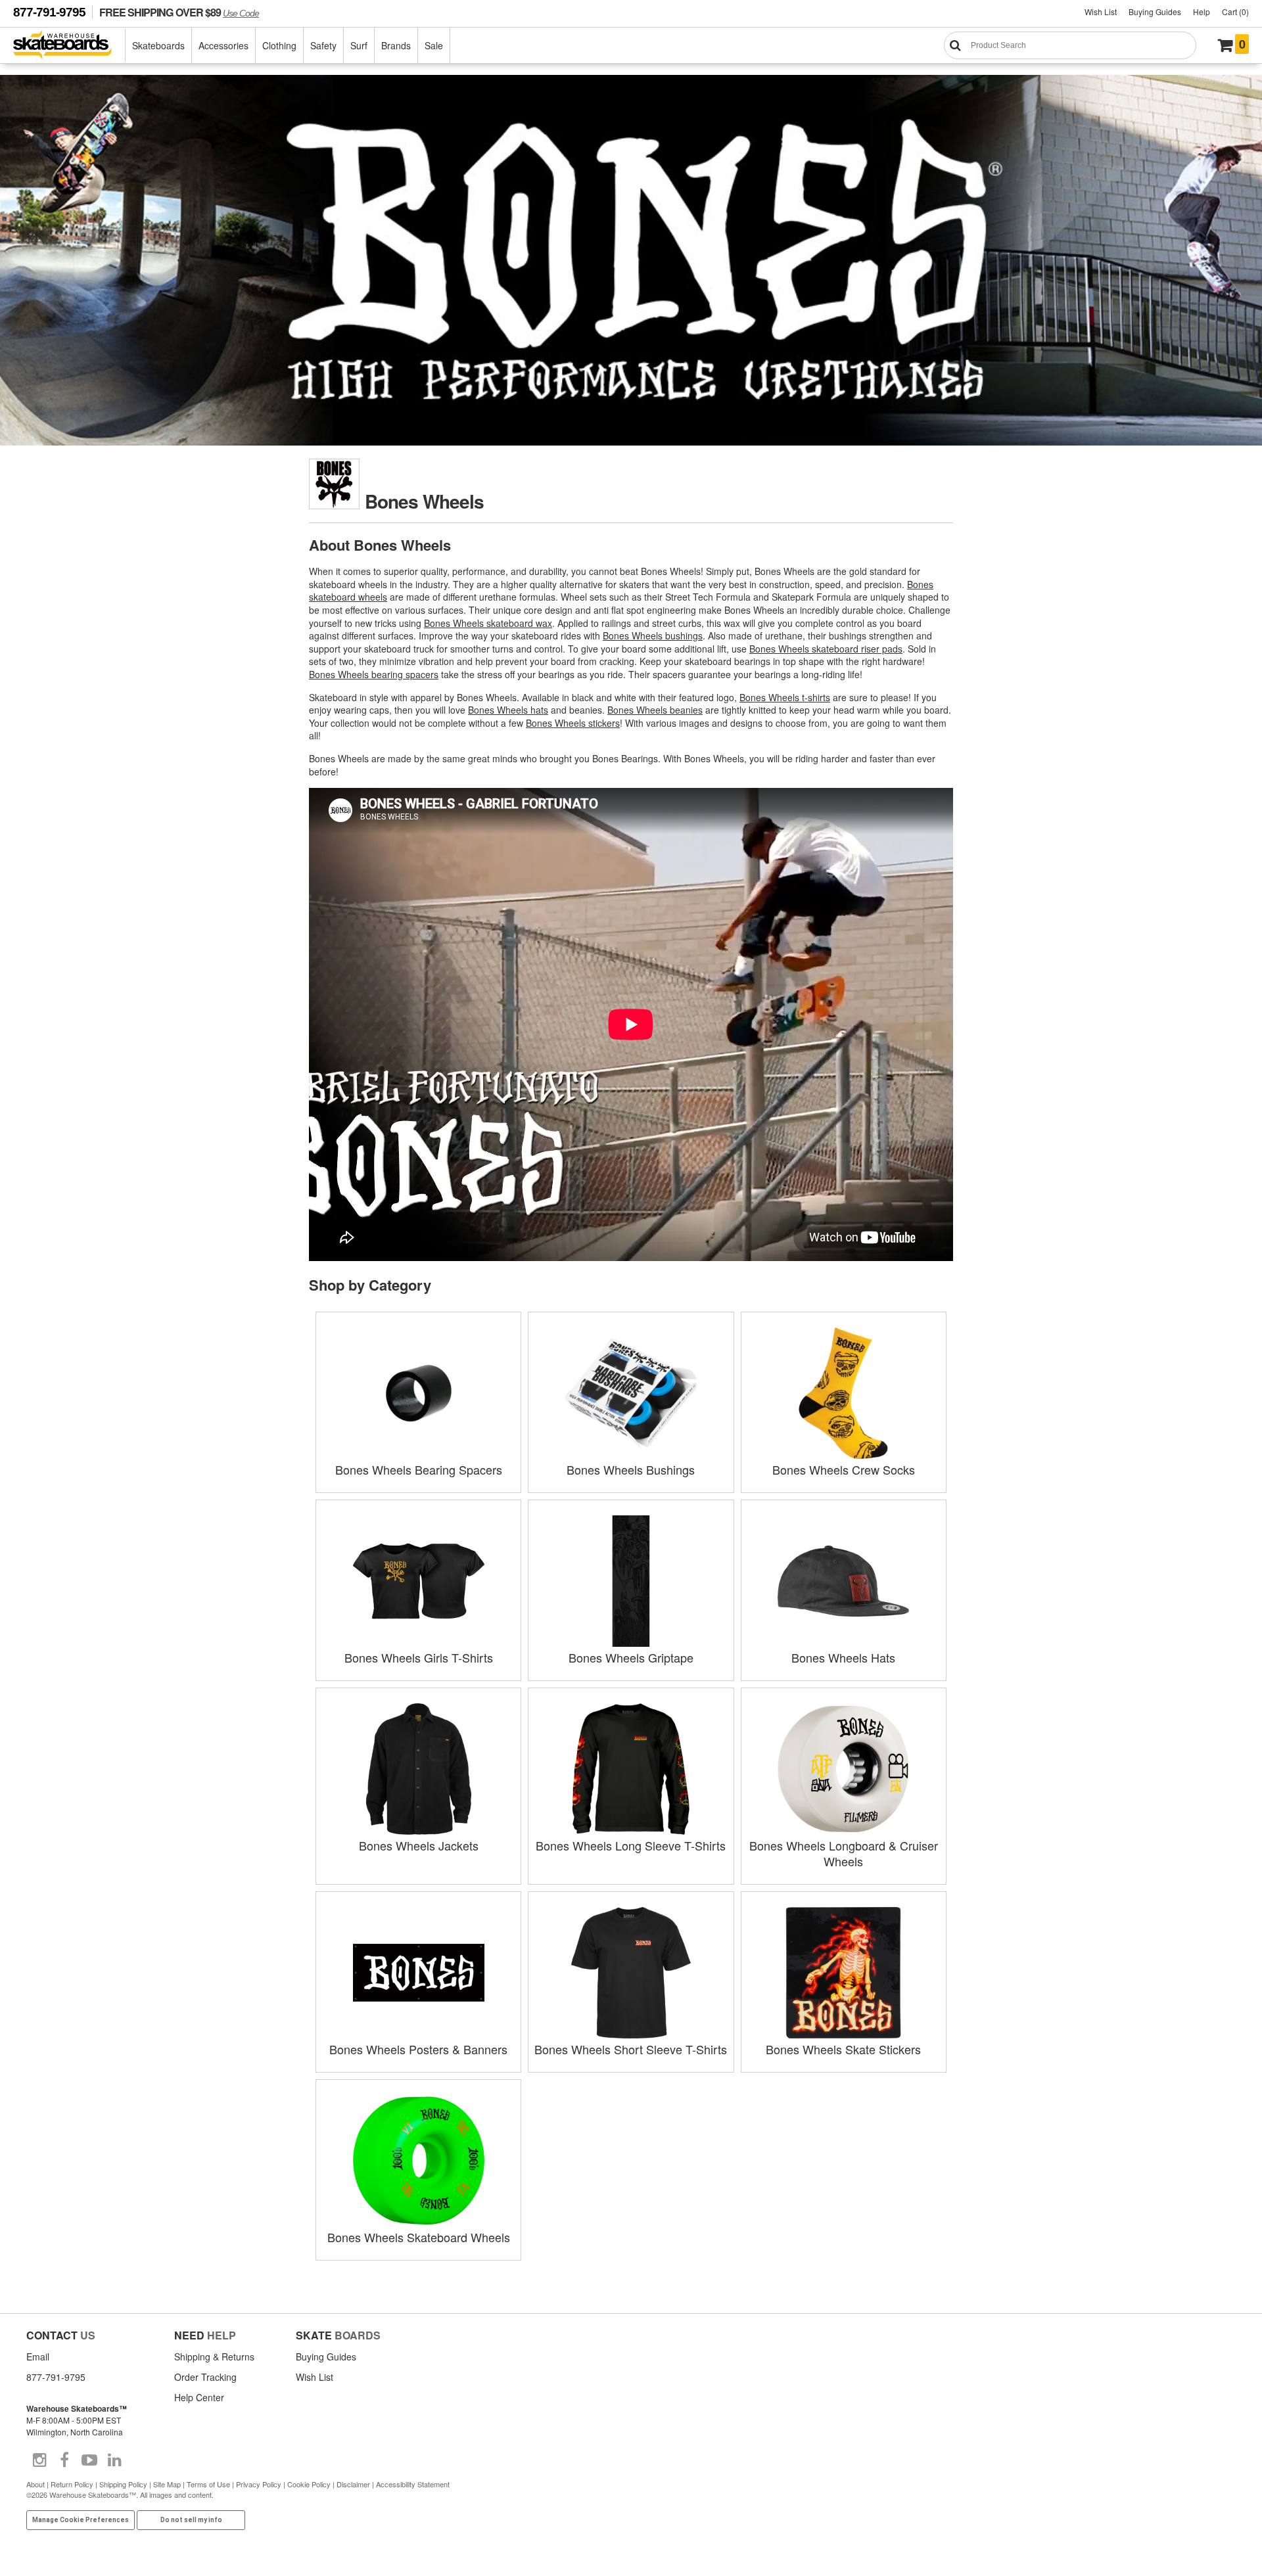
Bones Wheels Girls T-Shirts (419, 1657)
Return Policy (72, 2484)
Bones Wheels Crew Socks (844, 1469)
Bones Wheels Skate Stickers (843, 2049)
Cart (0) (1235, 11)
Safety (323, 45)
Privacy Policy (259, 2484)
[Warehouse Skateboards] (69, 46)
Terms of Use (208, 2484)
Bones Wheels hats (508, 710)
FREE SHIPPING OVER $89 (179, 12)
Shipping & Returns (214, 2357)
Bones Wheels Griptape (631, 1657)
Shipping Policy (123, 2484)
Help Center (199, 2397)
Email (38, 2357)
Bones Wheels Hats (843, 1657)
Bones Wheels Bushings (631, 1469)
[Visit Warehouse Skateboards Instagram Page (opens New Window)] (39, 2460)
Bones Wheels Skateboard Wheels (419, 2237)
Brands (396, 45)
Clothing (279, 45)
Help (1202, 11)
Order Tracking (205, 2377)
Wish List (1101, 11)
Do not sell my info (191, 2520)
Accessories (223, 45)
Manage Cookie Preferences (81, 2520)
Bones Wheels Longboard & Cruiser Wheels (844, 1853)
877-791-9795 (49, 12)
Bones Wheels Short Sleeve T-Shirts (631, 2049)
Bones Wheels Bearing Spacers (419, 1469)
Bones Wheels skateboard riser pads (826, 649)
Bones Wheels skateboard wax (488, 623)
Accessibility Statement (413, 2484)
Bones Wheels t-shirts (785, 697)
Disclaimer (353, 2484)
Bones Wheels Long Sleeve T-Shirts (631, 1845)
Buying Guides (1155, 11)
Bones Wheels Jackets (419, 1845)
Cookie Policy (309, 2484)
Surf (359, 45)
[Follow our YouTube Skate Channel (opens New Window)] (89, 2460)
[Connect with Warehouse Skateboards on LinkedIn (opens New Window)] (114, 2460)
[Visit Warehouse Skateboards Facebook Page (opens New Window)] (64, 2460)
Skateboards (158, 45)
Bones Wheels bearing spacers (374, 674)
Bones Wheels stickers (573, 723)
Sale (434, 45)
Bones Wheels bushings (653, 635)
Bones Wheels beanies (655, 710)
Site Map (167, 2484)
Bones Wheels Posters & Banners (418, 2049)
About (35, 2484)
